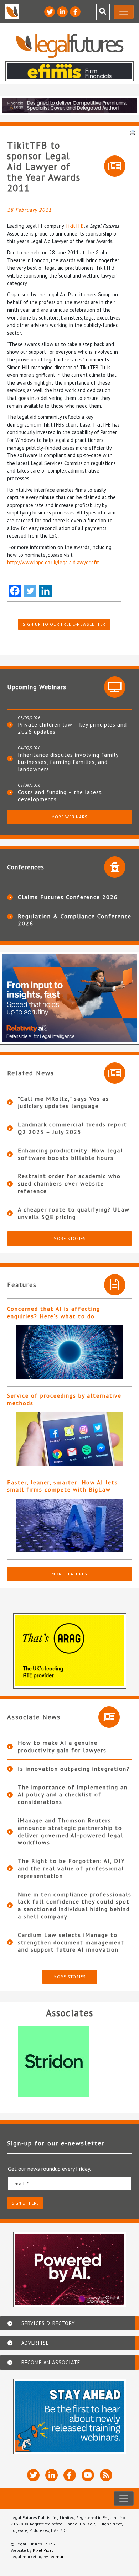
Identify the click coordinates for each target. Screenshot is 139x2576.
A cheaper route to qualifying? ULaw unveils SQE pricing (74, 1213)
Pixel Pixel (43, 2550)
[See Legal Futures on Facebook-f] (75, 12)
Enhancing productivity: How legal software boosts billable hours (70, 1154)
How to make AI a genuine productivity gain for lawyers (62, 1746)
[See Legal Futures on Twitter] (50, 12)
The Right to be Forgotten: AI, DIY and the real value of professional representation (71, 1868)
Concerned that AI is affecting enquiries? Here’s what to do (54, 1312)
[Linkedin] (45, 591)
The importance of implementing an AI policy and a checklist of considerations (73, 1795)
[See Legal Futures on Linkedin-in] (62, 12)
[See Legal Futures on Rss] (106, 2475)
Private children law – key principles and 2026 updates (72, 728)
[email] (69, 2183)
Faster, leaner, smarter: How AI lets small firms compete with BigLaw (63, 1486)
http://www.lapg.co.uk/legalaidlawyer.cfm (53, 562)
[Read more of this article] (69, 1352)
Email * (20, 2184)
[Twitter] (30, 591)
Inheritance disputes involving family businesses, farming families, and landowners (68, 762)
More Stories (70, 1238)
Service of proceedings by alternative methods (64, 1399)
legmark (57, 2557)
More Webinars (69, 817)
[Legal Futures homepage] (70, 46)
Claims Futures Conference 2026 (68, 897)
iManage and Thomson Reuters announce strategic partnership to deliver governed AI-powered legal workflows (71, 1831)
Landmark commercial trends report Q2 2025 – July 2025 (73, 1128)
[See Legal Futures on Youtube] (88, 2475)
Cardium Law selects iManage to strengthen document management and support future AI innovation (71, 1942)
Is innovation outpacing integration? (74, 1769)
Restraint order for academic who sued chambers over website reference (69, 1183)
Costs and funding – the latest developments (60, 796)
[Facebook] (15, 591)
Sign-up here (25, 2203)
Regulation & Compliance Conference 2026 (75, 920)
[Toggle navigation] (124, 12)
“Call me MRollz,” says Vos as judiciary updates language (63, 1102)
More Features (69, 1574)
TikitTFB (74, 226)
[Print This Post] (133, 132)
